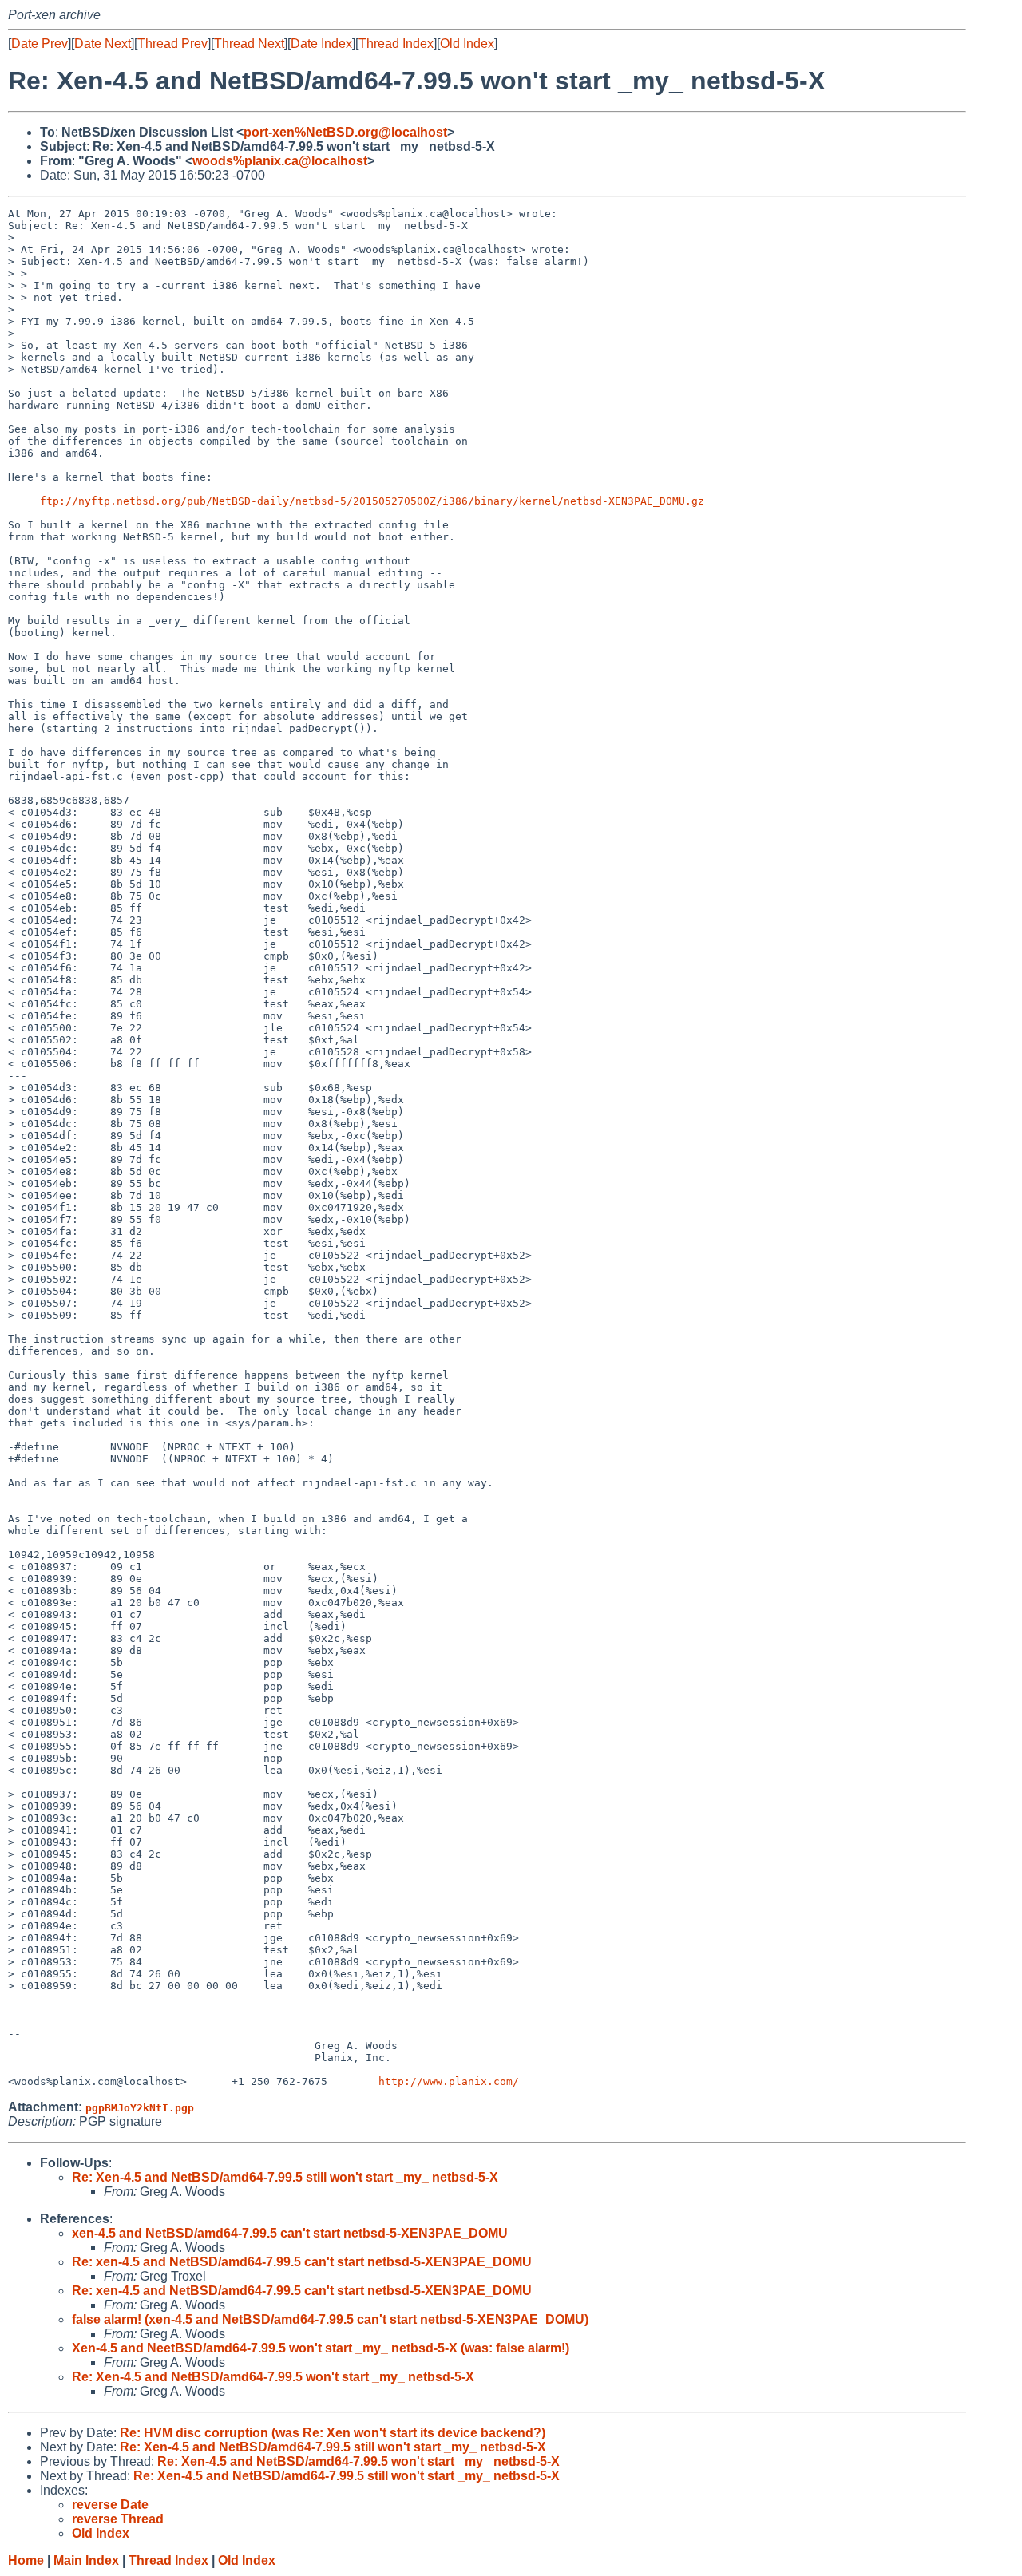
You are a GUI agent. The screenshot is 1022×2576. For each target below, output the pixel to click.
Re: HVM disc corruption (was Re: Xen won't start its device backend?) (333, 2433)
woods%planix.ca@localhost (280, 161)
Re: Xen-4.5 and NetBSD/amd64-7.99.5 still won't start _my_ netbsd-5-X (285, 2177)
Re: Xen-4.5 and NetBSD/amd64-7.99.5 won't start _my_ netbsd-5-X (273, 2377)
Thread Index (396, 44)
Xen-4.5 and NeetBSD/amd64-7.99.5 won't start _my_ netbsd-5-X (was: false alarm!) (321, 2348)
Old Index (467, 44)
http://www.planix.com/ (449, 2081)
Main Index (86, 2560)
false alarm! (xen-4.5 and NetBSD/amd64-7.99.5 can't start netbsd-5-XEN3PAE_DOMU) (330, 2319)
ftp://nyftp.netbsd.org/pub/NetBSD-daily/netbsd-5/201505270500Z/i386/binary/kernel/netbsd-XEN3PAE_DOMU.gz (372, 501)
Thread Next (249, 44)
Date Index (321, 44)
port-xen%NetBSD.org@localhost (345, 132)
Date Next (103, 44)
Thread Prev (172, 44)
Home (26, 2560)
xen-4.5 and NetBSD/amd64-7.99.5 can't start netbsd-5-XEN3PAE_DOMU (290, 2233)
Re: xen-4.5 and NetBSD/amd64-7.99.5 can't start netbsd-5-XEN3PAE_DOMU (302, 2262)
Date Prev (40, 44)
